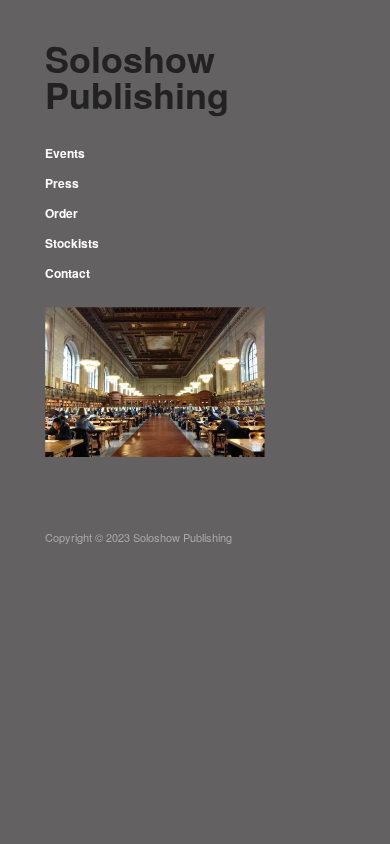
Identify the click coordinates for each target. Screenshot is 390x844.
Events (65, 153)
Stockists (72, 243)
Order (61, 213)
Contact (67, 273)
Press (62, 183)
